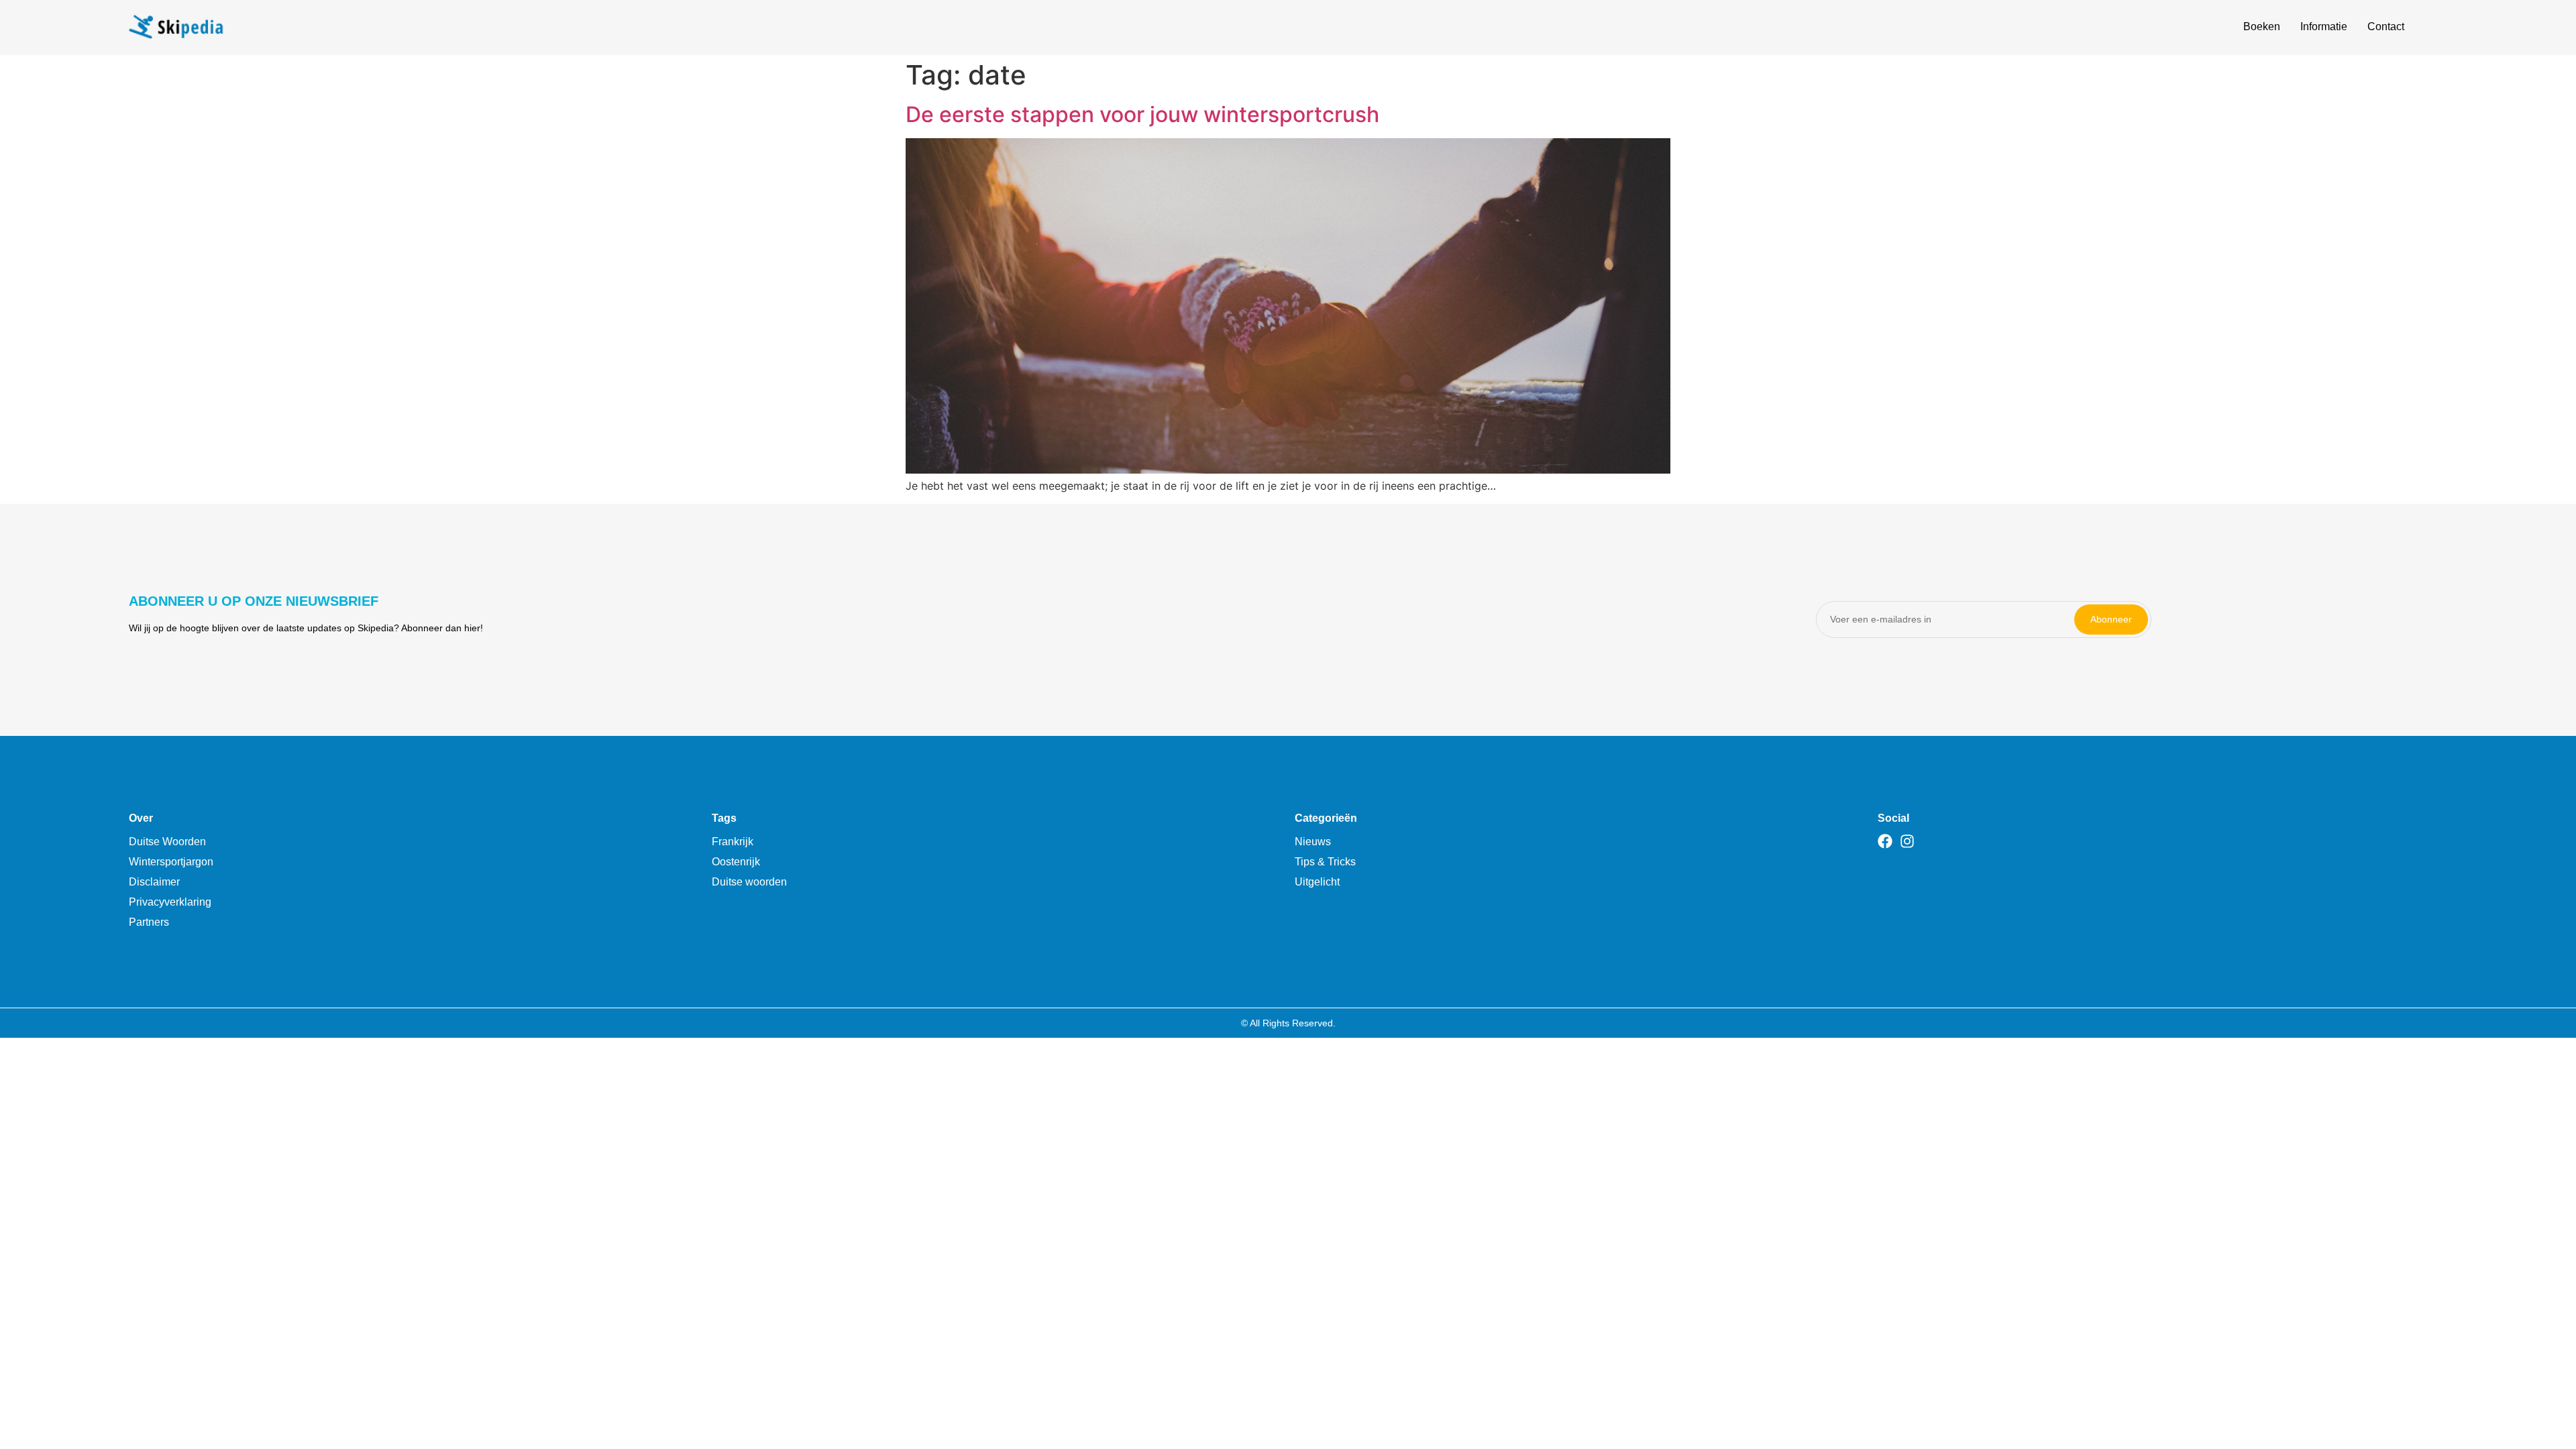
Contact (2386, 26)
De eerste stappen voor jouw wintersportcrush (1142, 114)
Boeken (2262, 26)
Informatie (2324, 26)
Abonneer (2111, 619)
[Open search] (2439, 29)
